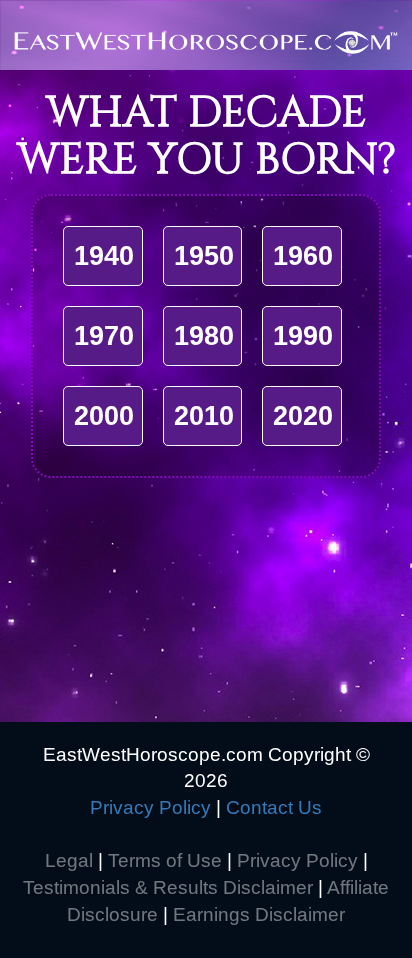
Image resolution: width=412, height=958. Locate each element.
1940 (104, 256)
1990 (303, 336)
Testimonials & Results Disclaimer (168, 887)
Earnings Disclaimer (259, 914)
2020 (303, 416)
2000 (104, 416)
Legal (69, 860)
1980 (204, 336)
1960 (303, 256)
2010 (204, 416)
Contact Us (274, 807)
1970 (104, 336)
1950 (204, 256)
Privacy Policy (150, 807)
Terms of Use (165, 860)
